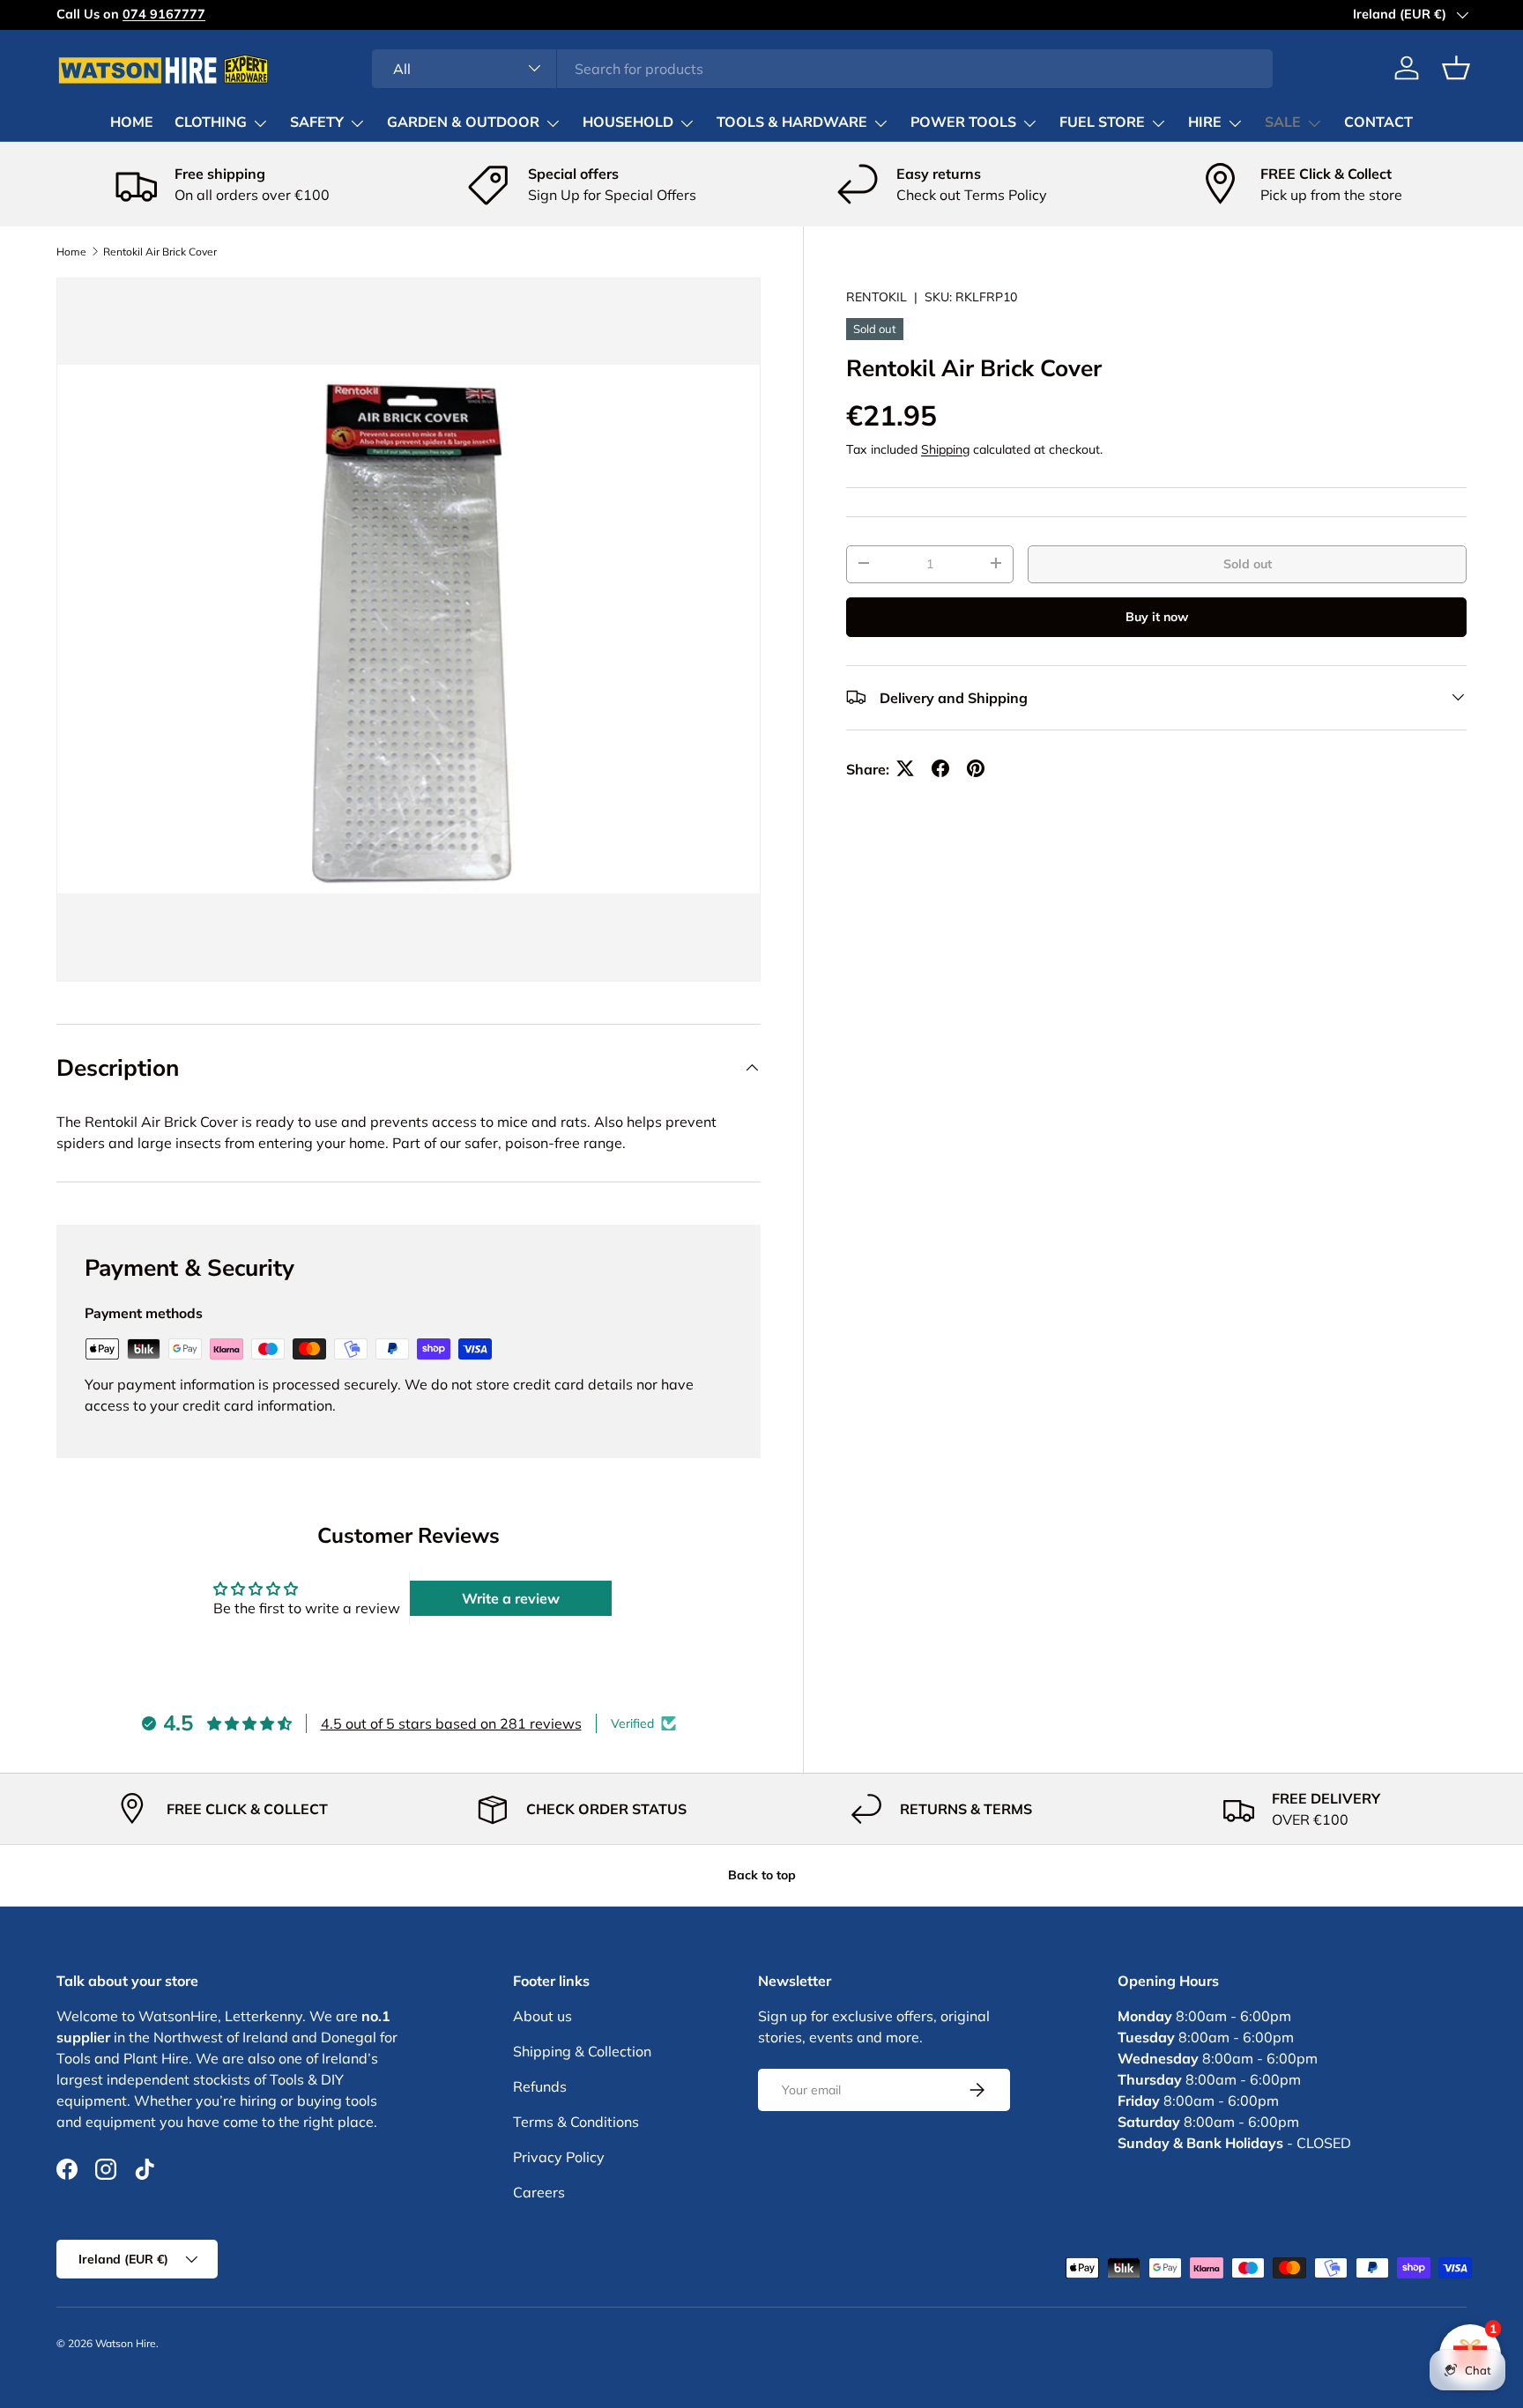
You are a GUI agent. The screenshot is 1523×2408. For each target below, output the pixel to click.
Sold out (1248, 563)
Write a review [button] (511, 1598)
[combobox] (823, 68)
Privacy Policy (559, 2157)
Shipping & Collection (582, 2051)
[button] (1456, 68)
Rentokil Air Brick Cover (160, 252)
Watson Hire (126, 2343)
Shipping (945, 448)
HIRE (1205, 122)
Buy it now (1157, 616)
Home (71, 252)
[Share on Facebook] (940, 768)
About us (542, 2016)
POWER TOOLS (963, 122)
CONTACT (1378, 122)
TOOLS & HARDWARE (792, 122)
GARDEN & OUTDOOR (463, 122)
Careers (539, 2192)
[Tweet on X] (905, 768)
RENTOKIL (877, 297)
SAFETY (317, 122)
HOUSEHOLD (628, 122)
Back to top (762, 1875)
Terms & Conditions (576, 2122)
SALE (1283, 122)
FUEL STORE (1102, 122)
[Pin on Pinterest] (976, 768)
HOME (132, 122)
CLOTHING (211, 122)
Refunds (540, 2086)
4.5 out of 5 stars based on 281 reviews (451, 1723)
